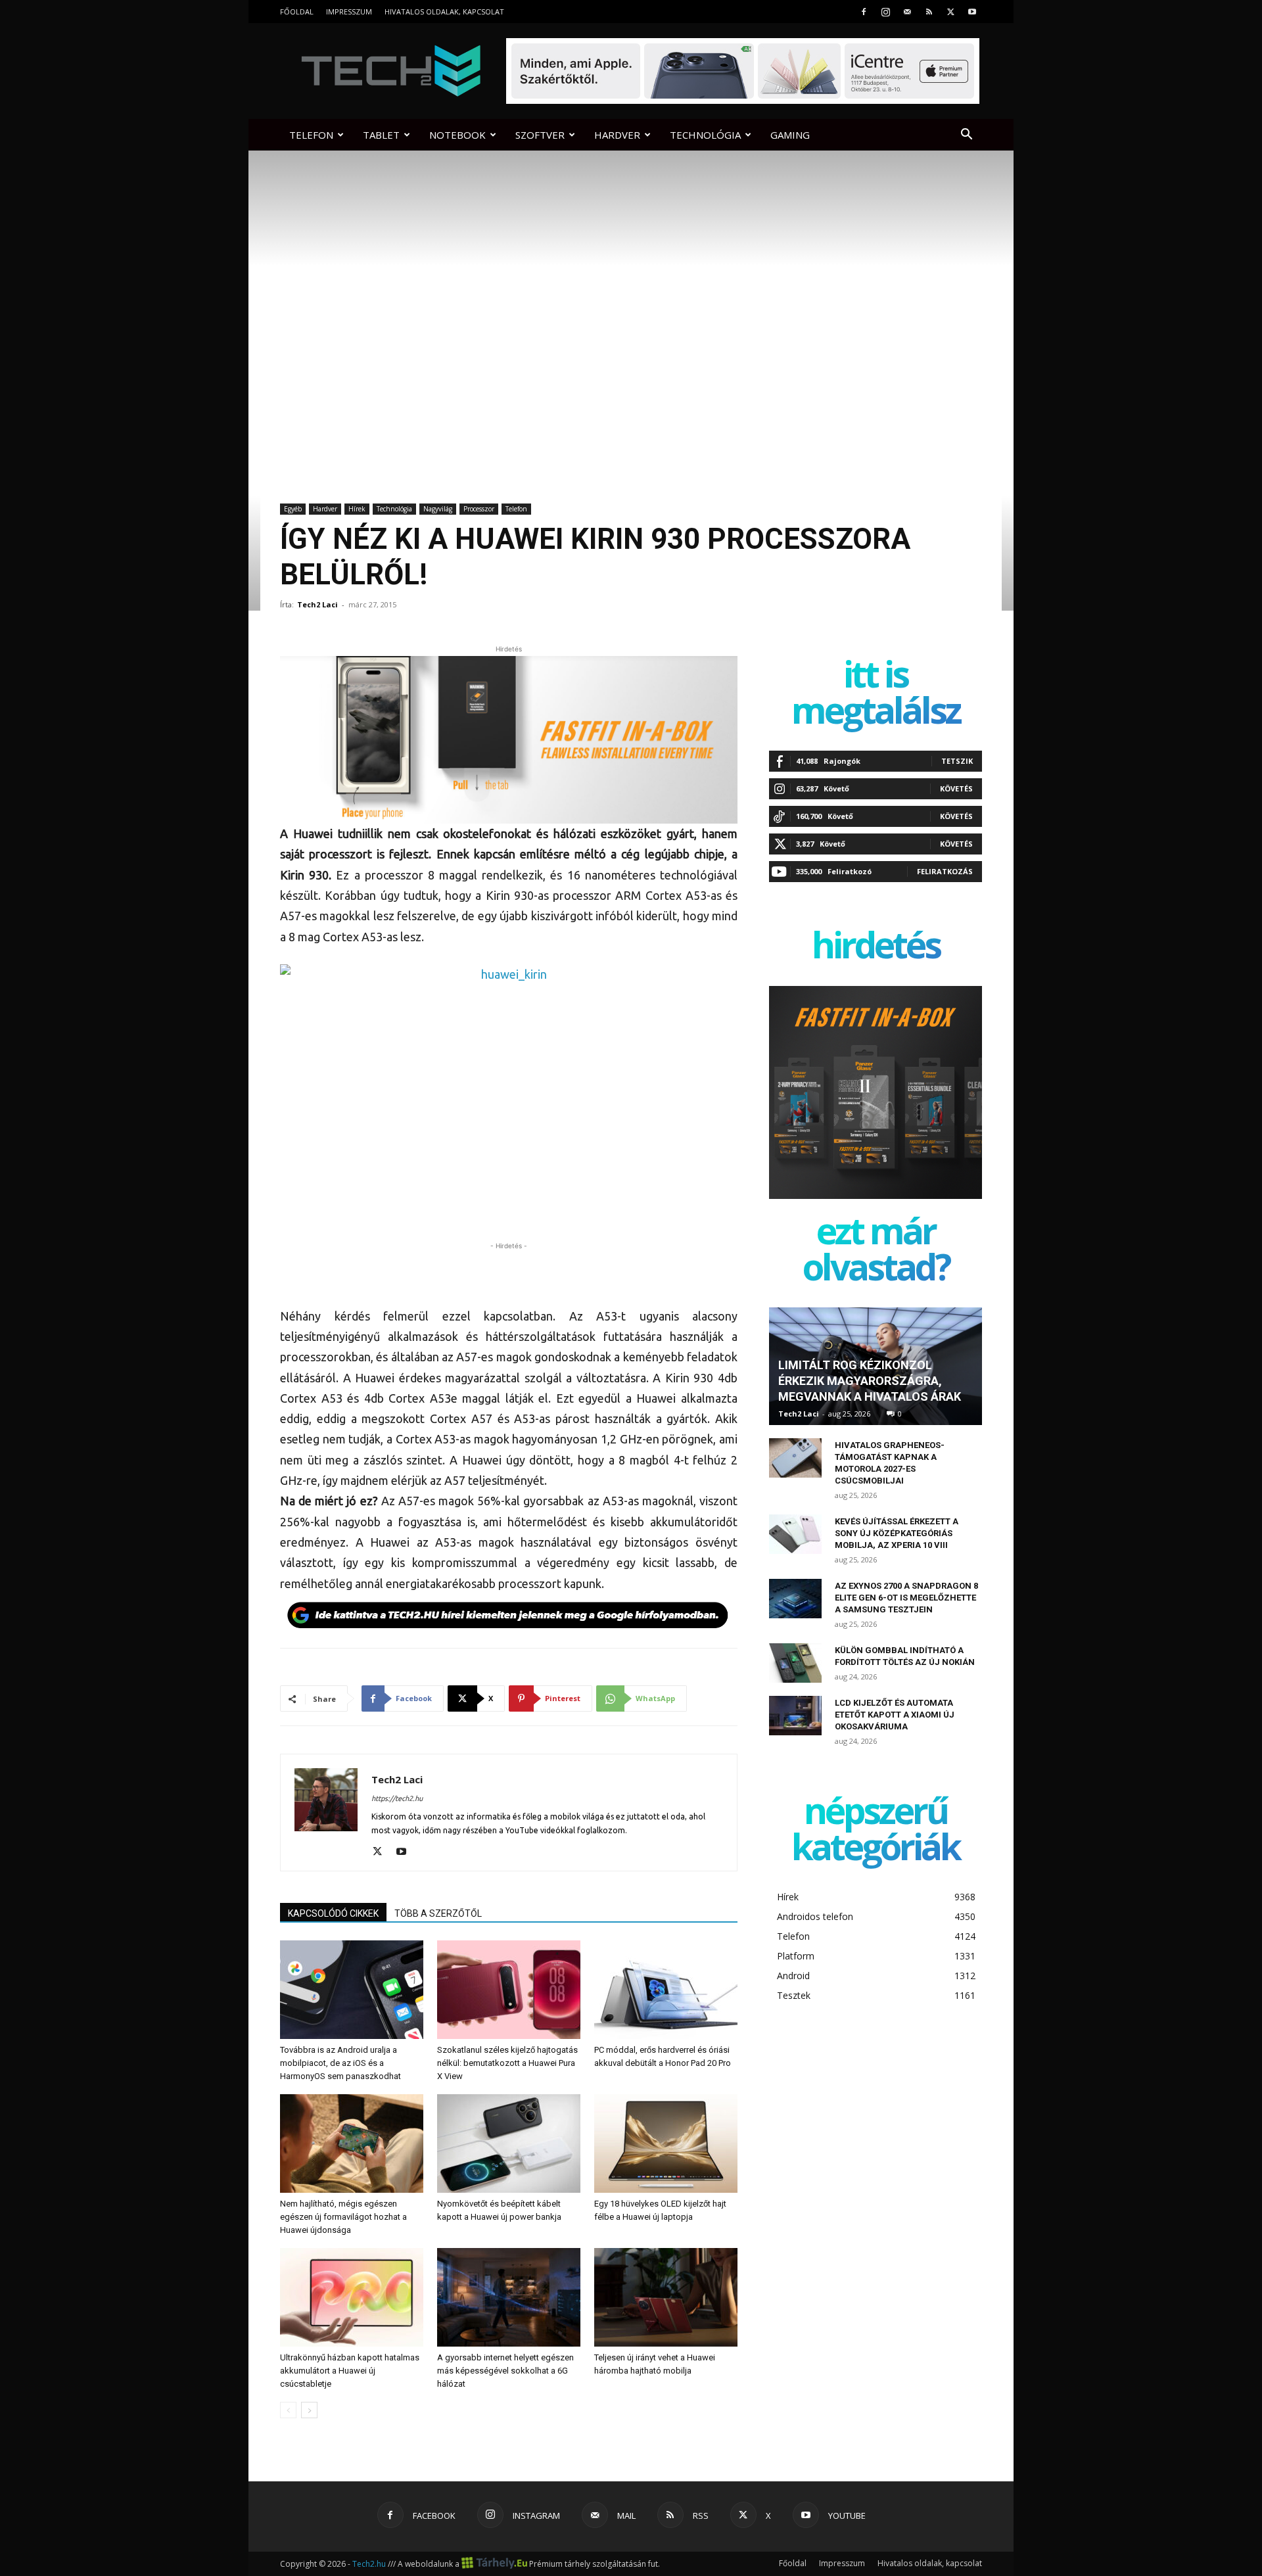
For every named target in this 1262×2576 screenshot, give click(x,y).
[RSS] (929, 12)
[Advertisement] (509, 1273)
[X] (950, 12)
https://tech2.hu (397, 1798)
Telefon (311, 135)
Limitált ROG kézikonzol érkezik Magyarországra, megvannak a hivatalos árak (870, 1381)
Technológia (705, 135)
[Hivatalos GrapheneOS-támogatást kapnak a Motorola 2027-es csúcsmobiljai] (795, 1458)
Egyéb (293, 509)
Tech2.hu (369, 2564)
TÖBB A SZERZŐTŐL (438, 1913)
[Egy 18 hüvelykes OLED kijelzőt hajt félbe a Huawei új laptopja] (666, 2143)
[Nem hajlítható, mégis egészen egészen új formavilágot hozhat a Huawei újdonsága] (352, 2143)
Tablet (381, 135)
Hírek (357, 509)
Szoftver (540, 135)
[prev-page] (288, 2410)
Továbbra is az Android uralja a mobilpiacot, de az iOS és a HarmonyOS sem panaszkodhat (340, 2063)
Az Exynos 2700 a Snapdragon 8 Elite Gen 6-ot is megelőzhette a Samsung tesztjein (906, 1598)
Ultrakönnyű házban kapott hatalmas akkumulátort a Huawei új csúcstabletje (350, 2371)
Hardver (617, 135)
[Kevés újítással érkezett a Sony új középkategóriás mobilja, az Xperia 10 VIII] (795, 1534)
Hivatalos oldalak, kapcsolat (444, 12)
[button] (966, 136)
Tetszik (957, 761)
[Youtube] (972, 12)
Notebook (457, 135)
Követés (956, 788)
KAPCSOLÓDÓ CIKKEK (333, 1913)
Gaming (790, 135)
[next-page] (309, 2410)
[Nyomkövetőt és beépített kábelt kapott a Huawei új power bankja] (509, 2143)
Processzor (479, 509)
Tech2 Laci (317, 604)
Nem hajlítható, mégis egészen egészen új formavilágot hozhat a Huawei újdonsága (343, 2217)
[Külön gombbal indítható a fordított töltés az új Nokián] (795, 1663)
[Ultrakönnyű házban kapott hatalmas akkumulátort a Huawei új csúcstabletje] (352, 2297)
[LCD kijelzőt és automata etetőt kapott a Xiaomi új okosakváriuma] (795, 1716)
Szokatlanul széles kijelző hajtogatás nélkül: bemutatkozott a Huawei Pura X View (507, 2063)
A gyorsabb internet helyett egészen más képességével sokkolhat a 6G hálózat (505, 2371)
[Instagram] (885, 12)
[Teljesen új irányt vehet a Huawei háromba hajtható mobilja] (666, 2297)
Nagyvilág (438, 509)
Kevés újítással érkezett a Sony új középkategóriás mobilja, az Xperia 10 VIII (897, 1533)
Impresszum (349, 12)
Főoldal (297, 12)
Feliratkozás (945, 871)
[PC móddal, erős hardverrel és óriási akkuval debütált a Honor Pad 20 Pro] (666, 1990)
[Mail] (907, 12)
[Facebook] (864, 12)
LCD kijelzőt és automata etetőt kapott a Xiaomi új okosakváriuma (895, 1715)
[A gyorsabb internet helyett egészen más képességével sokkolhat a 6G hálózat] (509, 2297)
